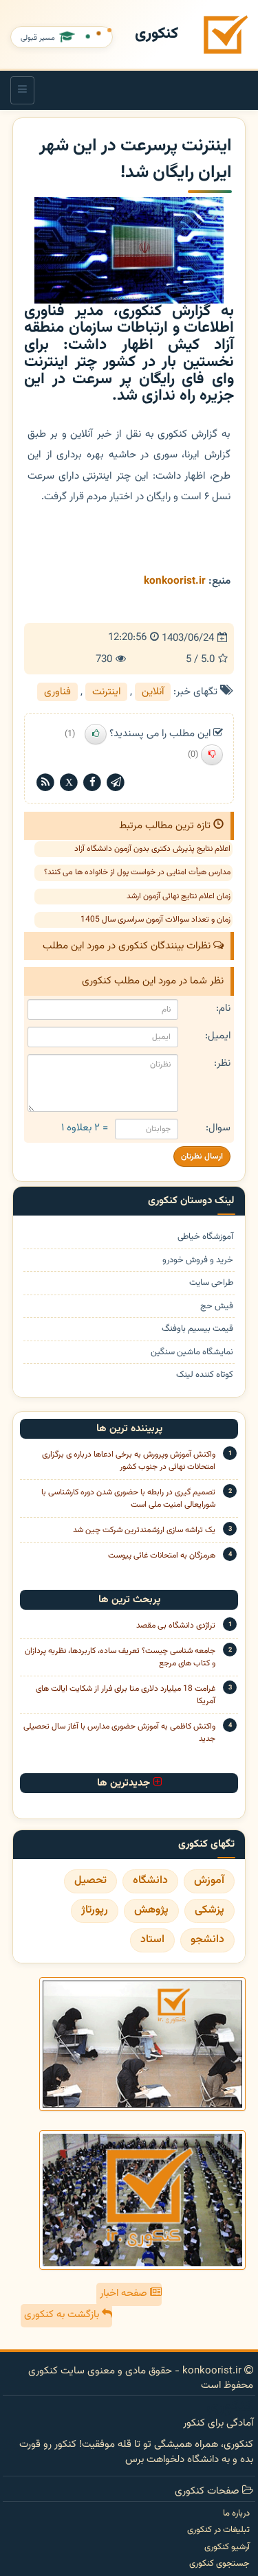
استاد (152, 1940)
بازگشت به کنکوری (63, 2315)
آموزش (209, 1881)
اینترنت (106, 692)
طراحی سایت (211, 1283)
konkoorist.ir (175, 581)
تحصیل (90, 1881)
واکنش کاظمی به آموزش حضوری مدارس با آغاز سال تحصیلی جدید (119, 1733)
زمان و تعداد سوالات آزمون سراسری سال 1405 (155, 920)
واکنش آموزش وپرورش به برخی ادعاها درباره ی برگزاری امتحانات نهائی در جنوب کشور (129, 1461)
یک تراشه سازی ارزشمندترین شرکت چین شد (144, 1530)
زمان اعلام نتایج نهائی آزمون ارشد (179, 896)
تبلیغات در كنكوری (218, 2530)
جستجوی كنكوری (219, 2564)
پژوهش (151, 1910)
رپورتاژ (95, 1910)
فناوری (57, 692)
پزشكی (209, 1910)
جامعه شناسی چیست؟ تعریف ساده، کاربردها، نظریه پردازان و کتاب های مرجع (120, 1657)
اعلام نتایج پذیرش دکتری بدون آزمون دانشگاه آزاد (152, 849)
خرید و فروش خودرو (198, 1261)
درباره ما (236, 2514)
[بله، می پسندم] (96, 734)
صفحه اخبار (125, 2293)
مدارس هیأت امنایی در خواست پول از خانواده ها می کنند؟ (137, 872)
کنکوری (157, 34)
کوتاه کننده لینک (205, 1375)
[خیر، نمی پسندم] (212, 755)
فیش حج (217, 1307)
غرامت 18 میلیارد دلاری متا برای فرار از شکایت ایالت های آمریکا (126, 1695)
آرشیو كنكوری (227, 2547)
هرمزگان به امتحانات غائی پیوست (162, 1555)
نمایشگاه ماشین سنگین (192, 1353)
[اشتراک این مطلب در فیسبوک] (92, 783)
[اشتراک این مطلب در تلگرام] (116, 783)
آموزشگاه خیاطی (205, 1237)
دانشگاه (150, 1881)
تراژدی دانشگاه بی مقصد (176, 1626)
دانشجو (207, 1940)
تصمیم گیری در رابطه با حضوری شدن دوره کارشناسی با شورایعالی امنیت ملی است (128, 1498)
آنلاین (153, 692)
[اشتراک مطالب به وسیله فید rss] (45, 783)
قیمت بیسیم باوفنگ (197, 1329)
